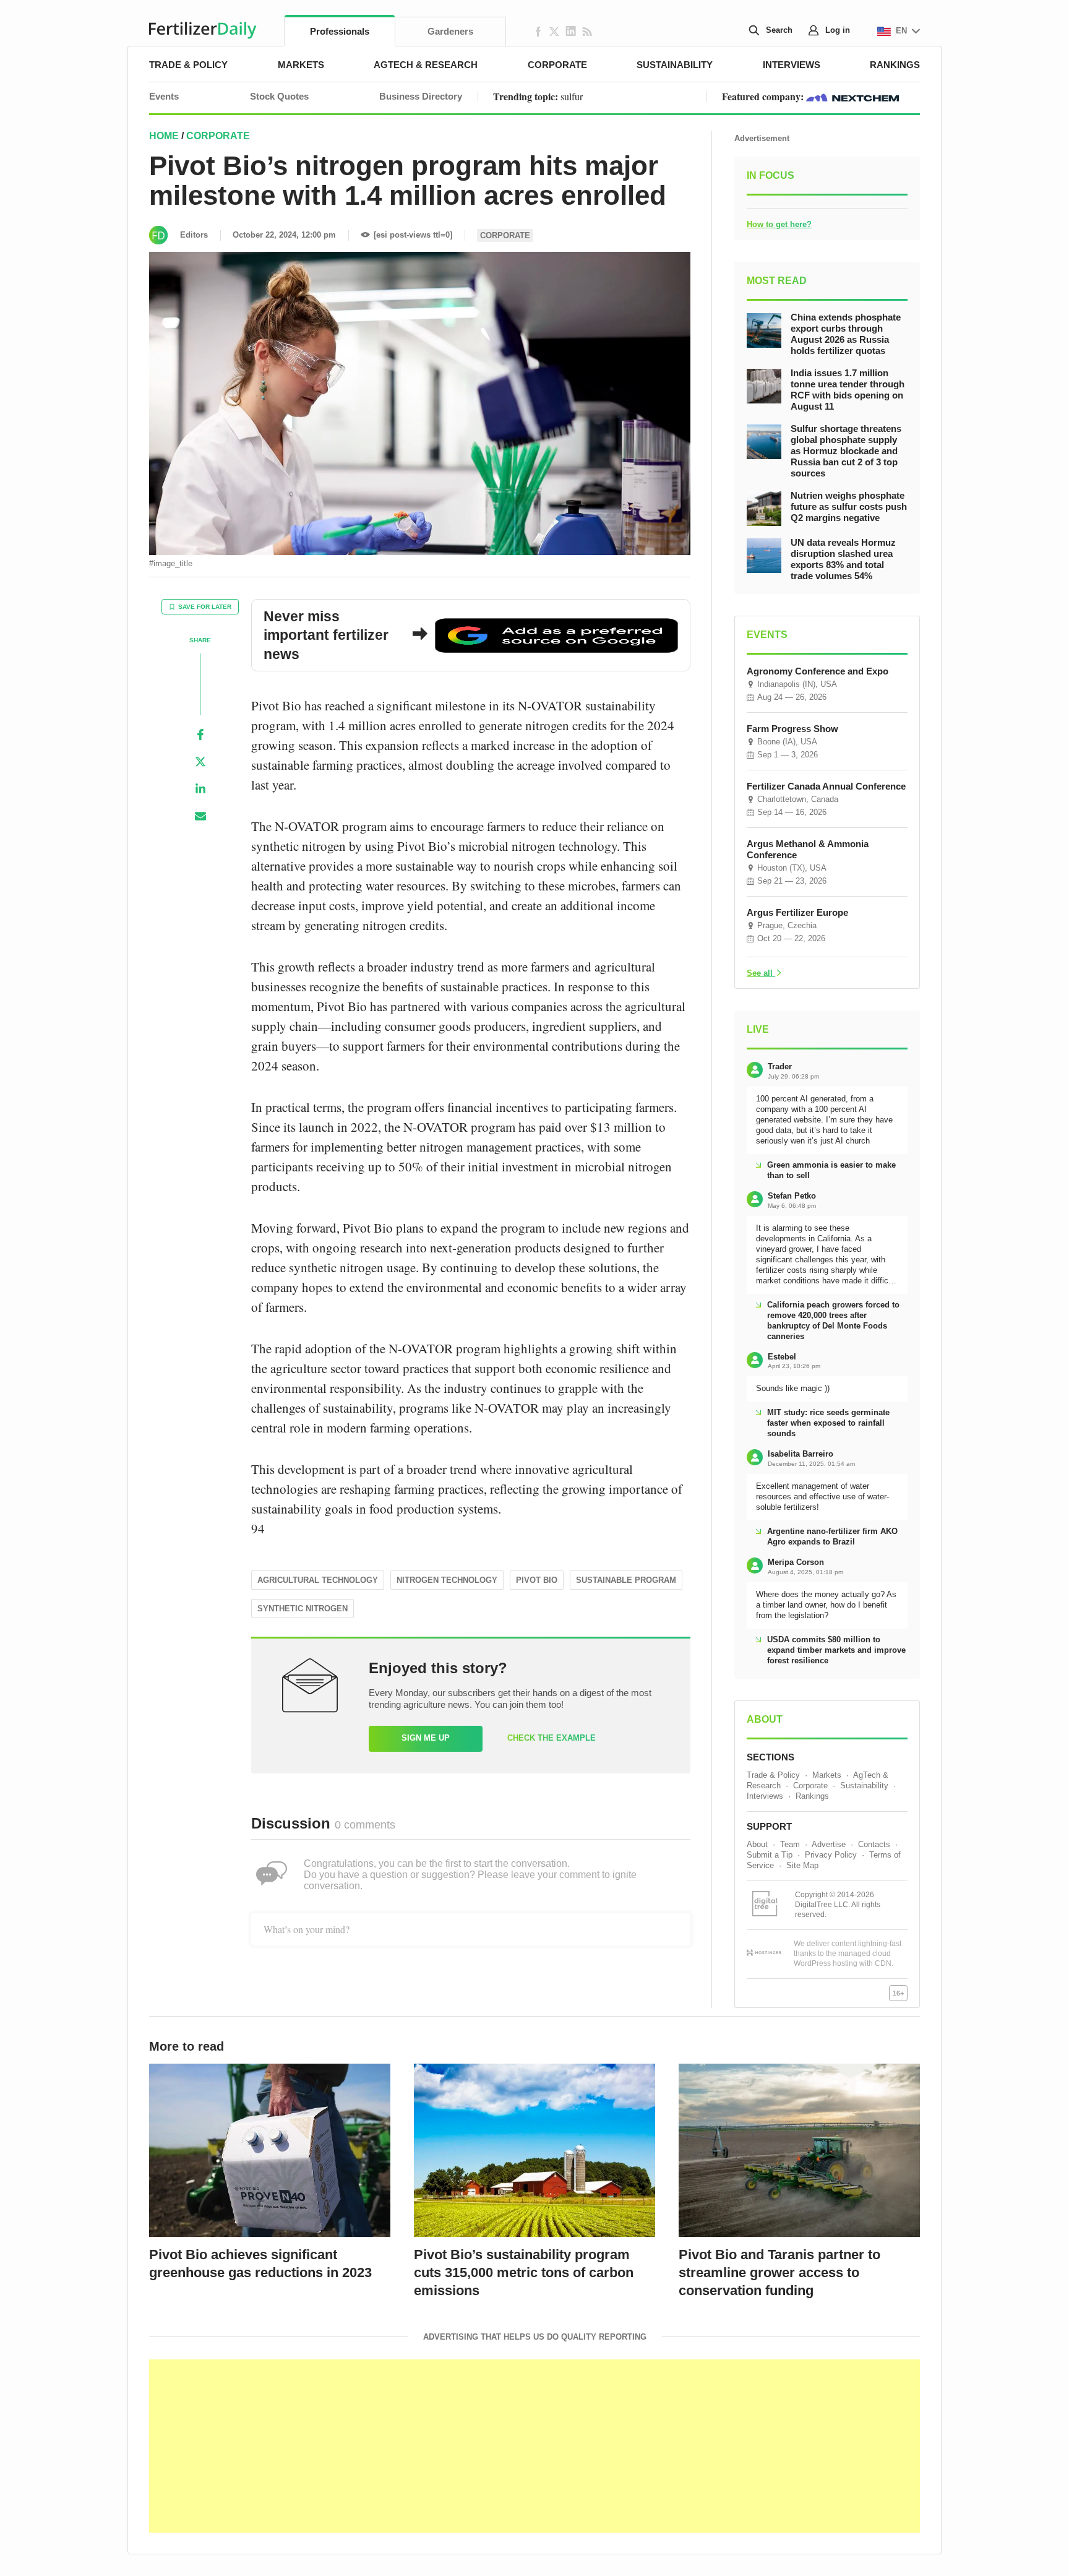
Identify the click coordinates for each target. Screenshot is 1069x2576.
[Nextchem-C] (852, 96)
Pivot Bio (537, 1580)
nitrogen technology (447, 1580)
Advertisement (762, 138)
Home (164, 136)
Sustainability (675, 65)
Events (164, 96)
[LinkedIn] (200, 789)
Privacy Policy (831, 1855)
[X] (200, 762)
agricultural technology (318, 1580)
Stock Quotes (279, 96)
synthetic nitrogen (303, 1609)
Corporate (557, 65)
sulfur (572, 96)
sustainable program (626, 1580)
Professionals (340, 31)
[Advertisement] (534, 2446)
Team (790, 1844)
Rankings (895, 65)
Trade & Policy (188, 65)
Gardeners (450, 31)
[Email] (200, 816)
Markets (301, 65)
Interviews (792, 65)
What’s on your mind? (307, 1929)
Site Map (802, 1865)
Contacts (874, 1844)
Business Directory (421, 96)
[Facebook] (200, 734)
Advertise (829, 1844)
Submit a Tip (770, 1855)
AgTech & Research (426, 65)
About (757, 1844)
